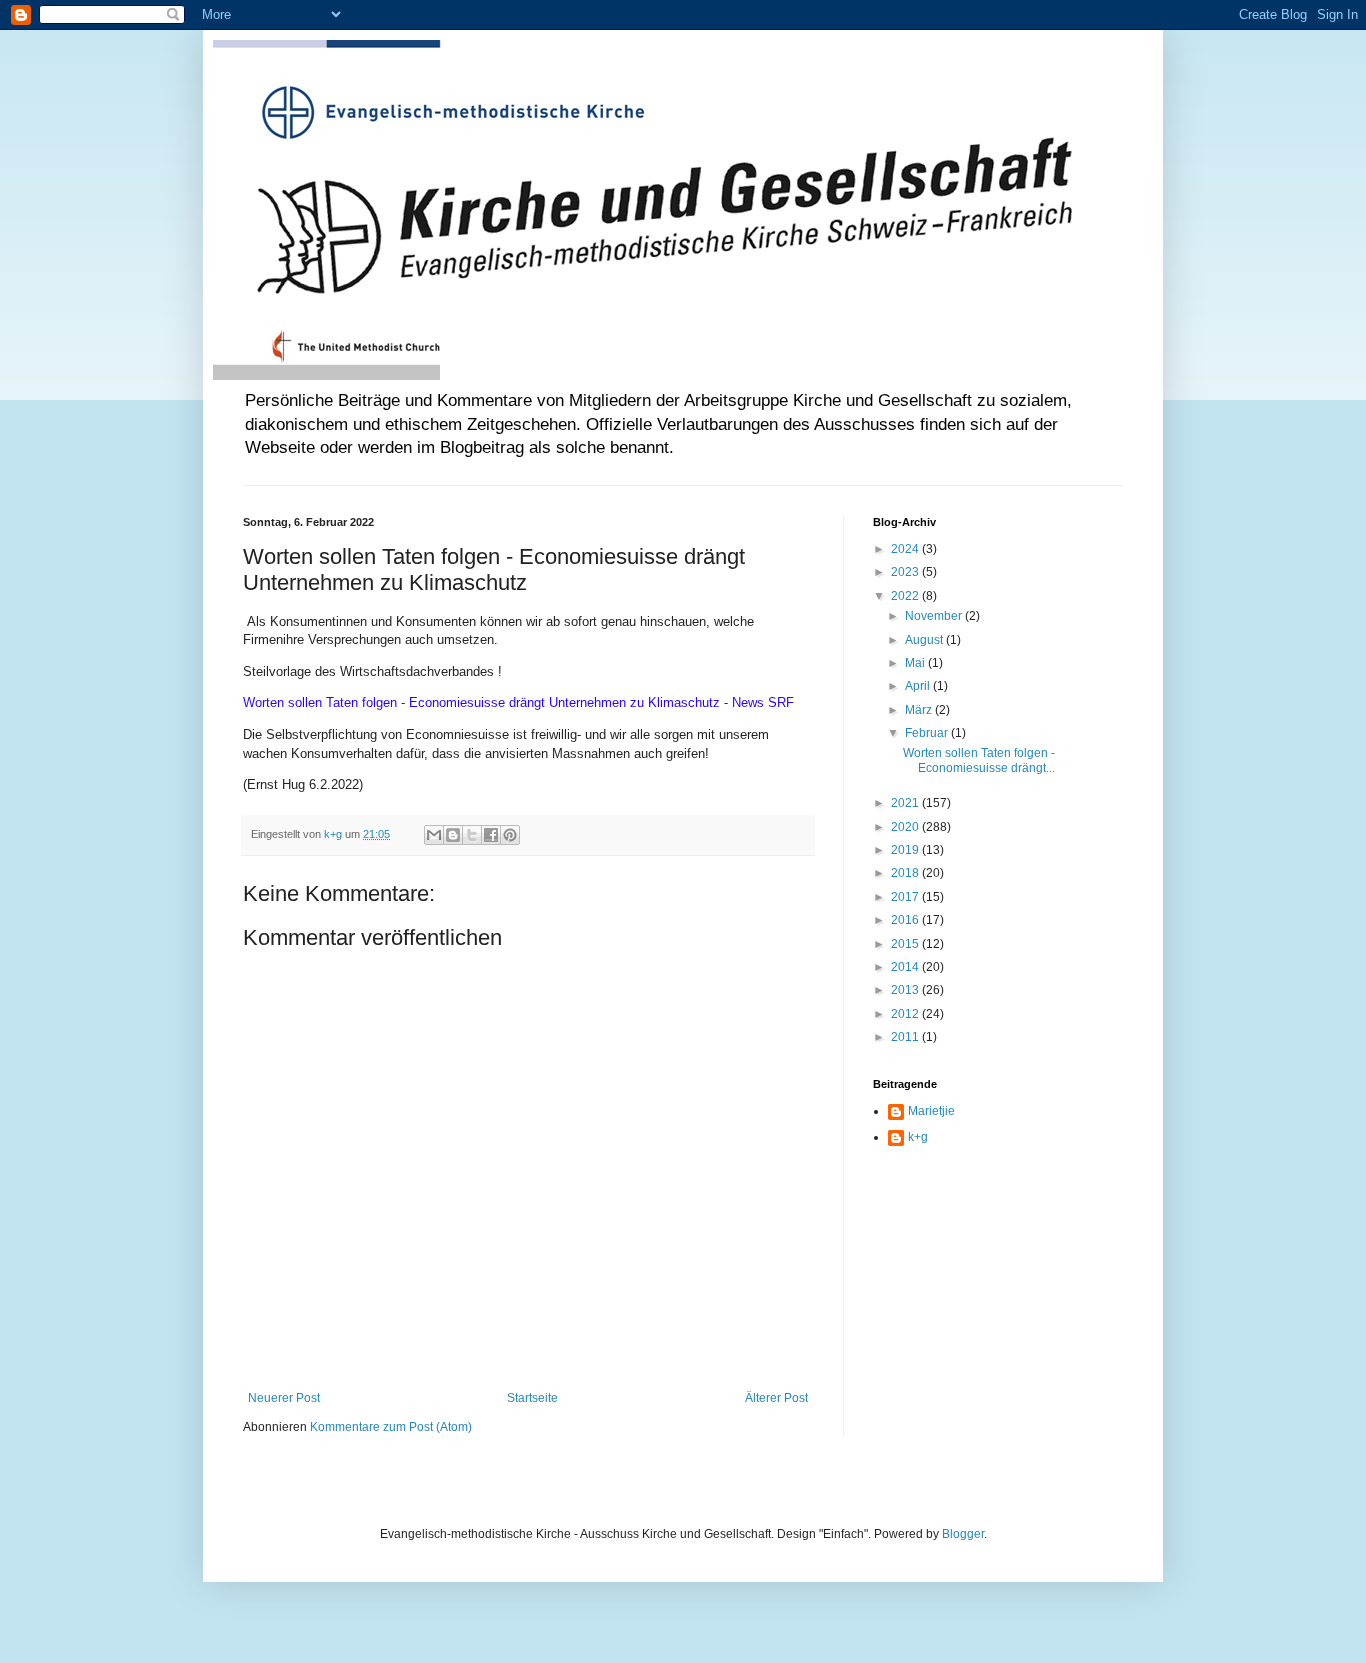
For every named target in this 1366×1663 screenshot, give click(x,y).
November (935, 616)
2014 (906, 967)
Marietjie (931, 1111)
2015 (906, 944)
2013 (906, 990)
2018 (906, 873)
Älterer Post (776, 1398)
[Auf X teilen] (472, 835)
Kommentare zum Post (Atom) (391, 1427)
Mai (916, 663)
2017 (906, 897)
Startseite (532, 1398)
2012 (906, 1014)
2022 (906, 596)
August (925, 640)
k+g (918, 1137)
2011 (906, 1037)
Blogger (963, 1534)
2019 (906, 850)
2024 (906, 549)
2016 (906, 920)
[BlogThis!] (453, 835)
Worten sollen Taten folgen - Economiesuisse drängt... (979, 760)
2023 (906, 572)
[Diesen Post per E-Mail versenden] (434, 835)
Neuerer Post (284, 1398)
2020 (906, 827)
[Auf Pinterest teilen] (510, 835)
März (920, 710)
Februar (928, 733)
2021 (906, 803)
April (919, 686)
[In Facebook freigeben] (491, 835)
